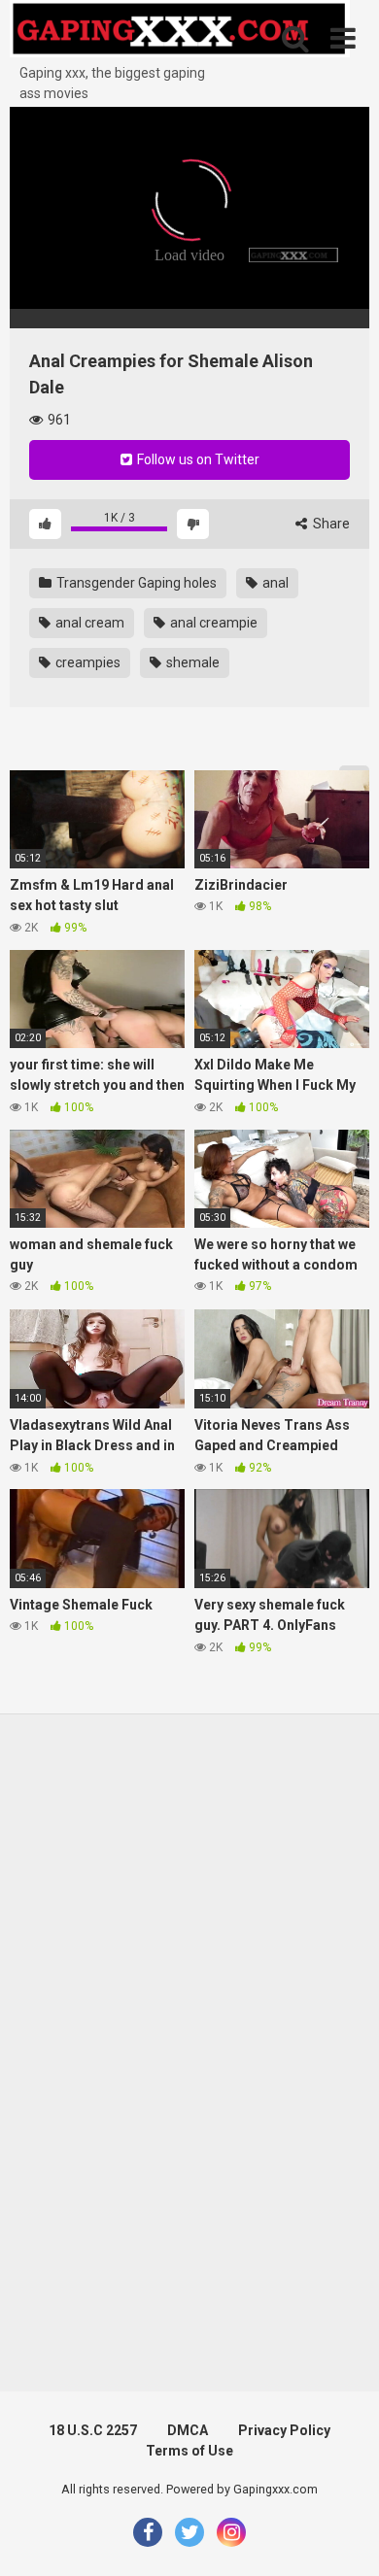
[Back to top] (343, 2537)
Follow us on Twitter (197, 459)
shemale (191, 662)
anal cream (88, 623)
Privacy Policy (284, 2430)
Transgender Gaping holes (135, 583)
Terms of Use (189, 2451)
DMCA (188, 2430)
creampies (86, 662)
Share (330, 524)
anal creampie (212, 623)
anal (274, 583)
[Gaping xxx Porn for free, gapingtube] (180, 32)
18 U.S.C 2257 (93, 2430)
